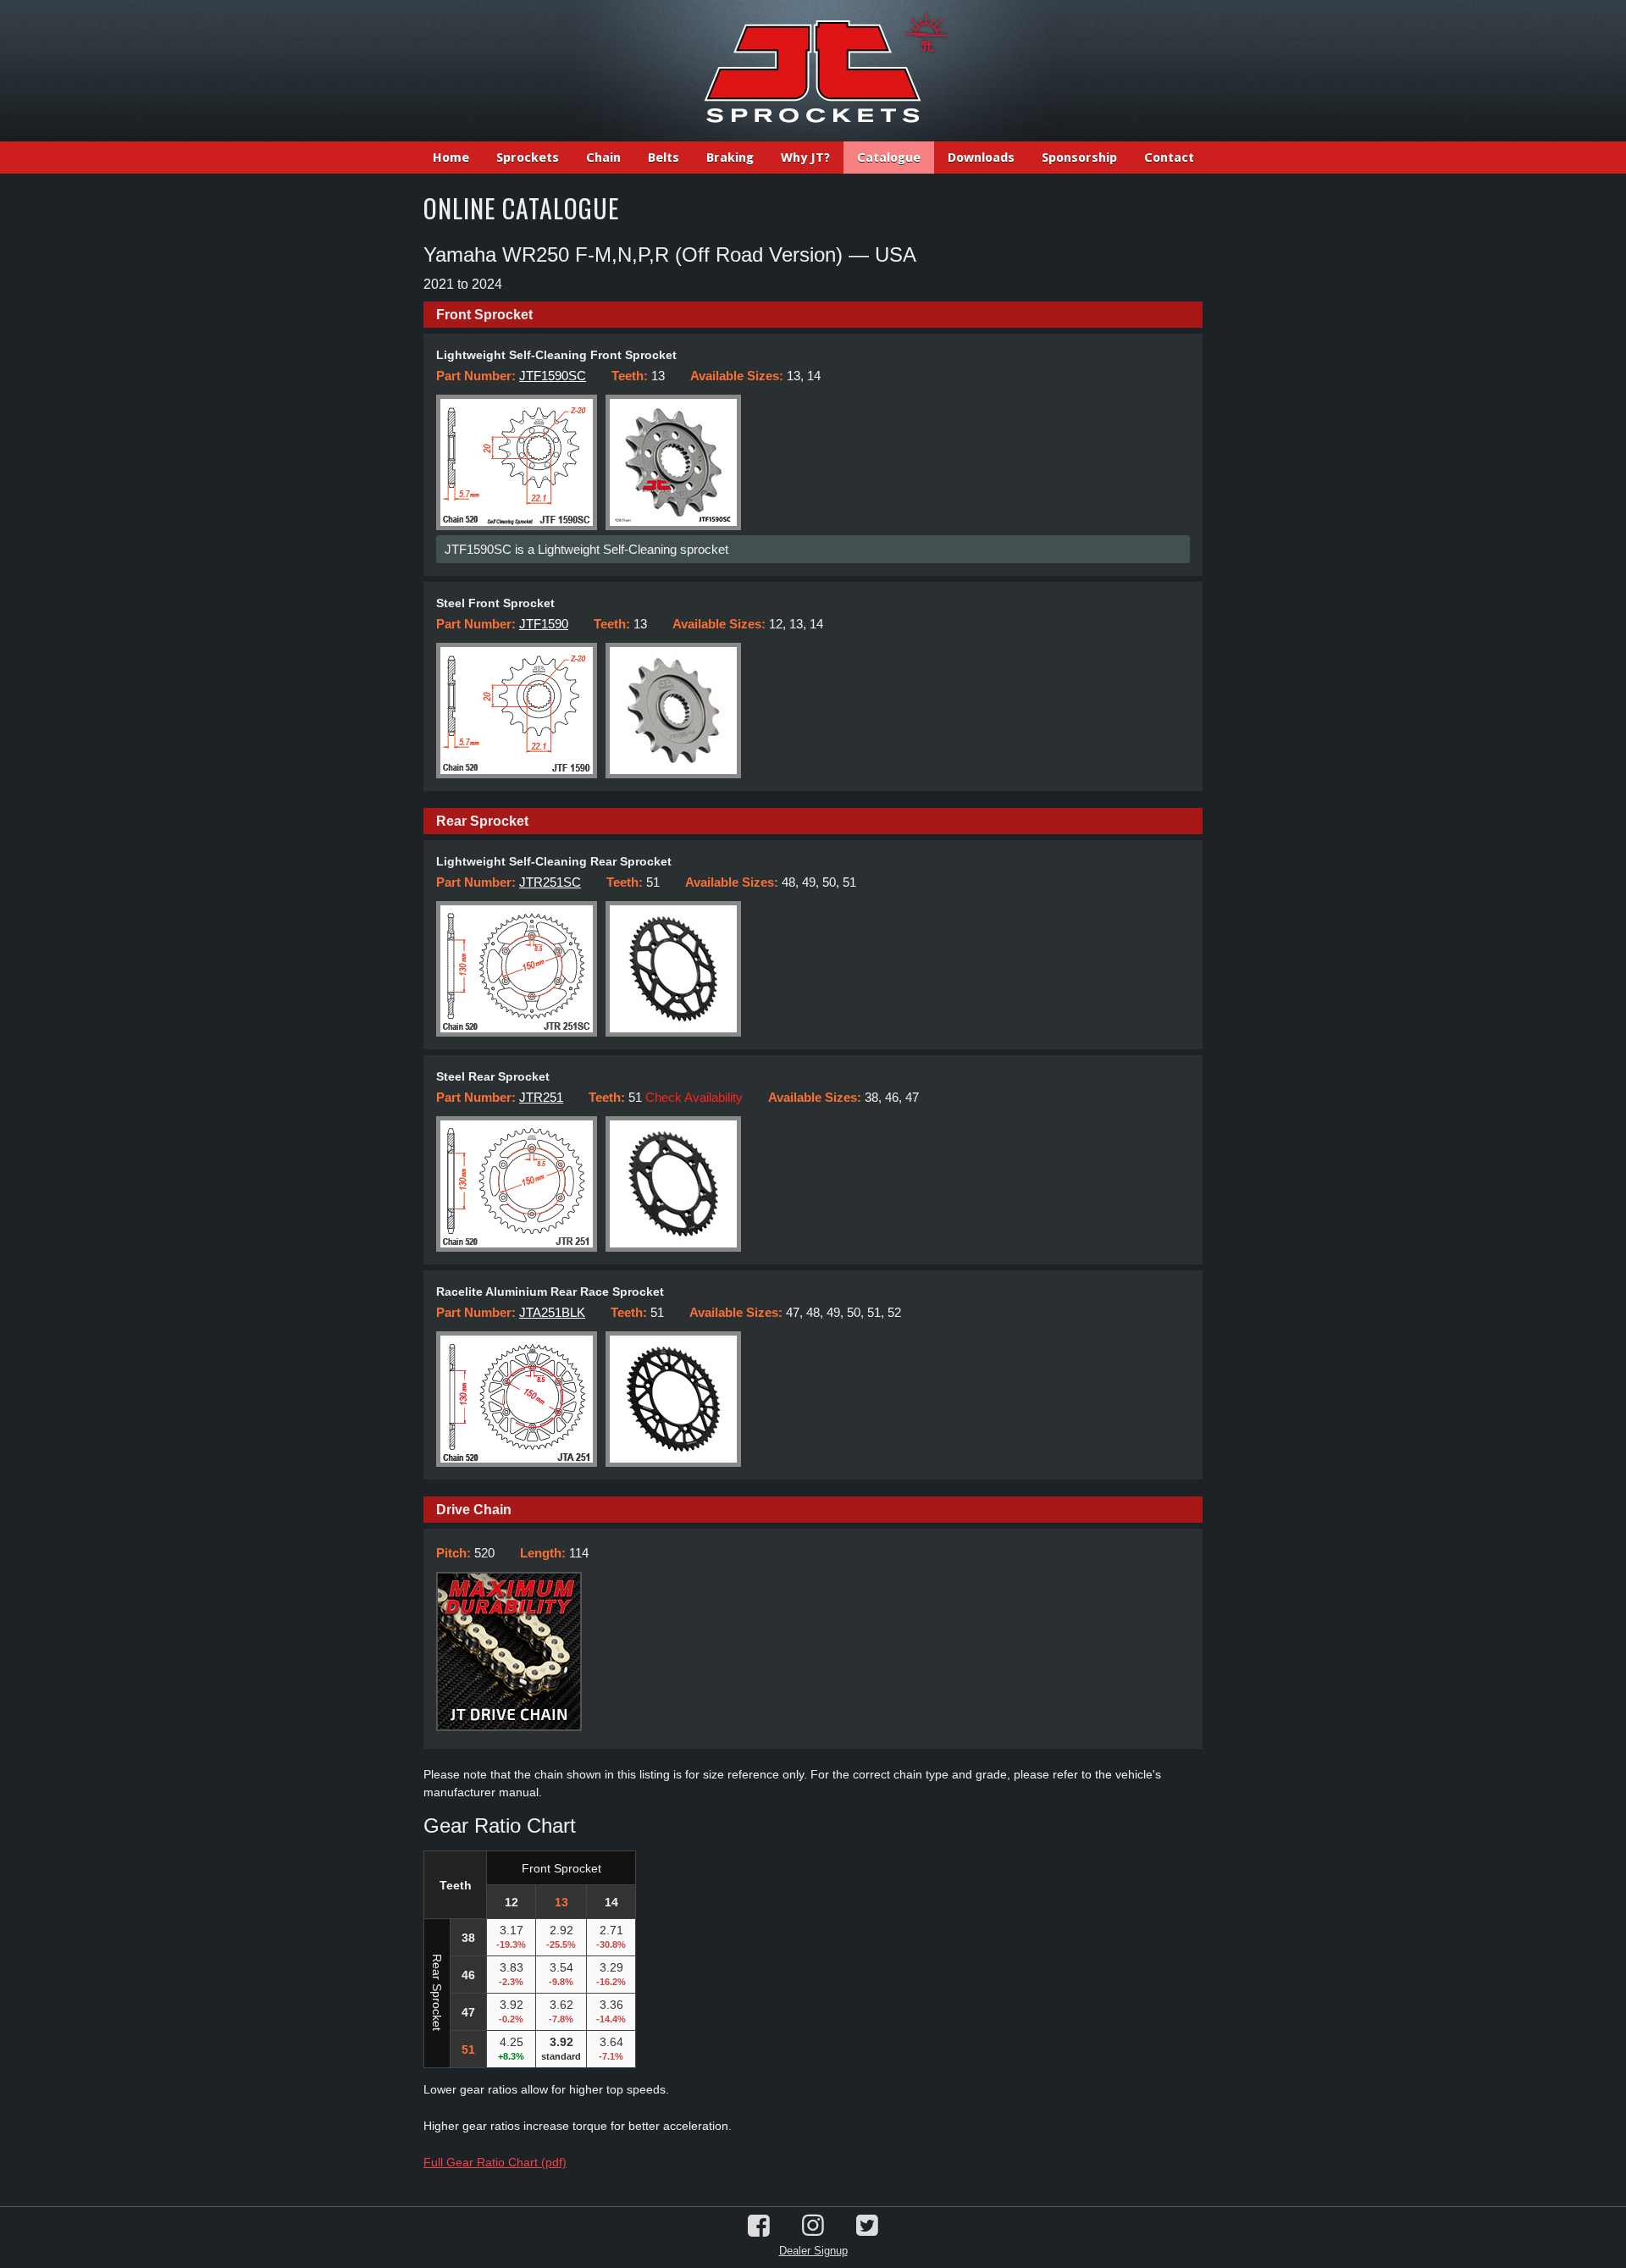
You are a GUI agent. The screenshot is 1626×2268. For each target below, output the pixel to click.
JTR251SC (550, 882)
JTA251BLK (552, 1312)
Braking (730, 158)
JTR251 (541, 1097)
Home (451, 158)
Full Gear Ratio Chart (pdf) (495, 2162)
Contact (1169, 158)
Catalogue (889, 158)
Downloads (981, 158)
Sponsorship (1079, 158)
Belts (664, 158)
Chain (603, 158)
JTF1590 (544, 624)
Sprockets (528, 158)
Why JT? (805, 158)
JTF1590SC (553, 376)
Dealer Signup (813, 2251)
